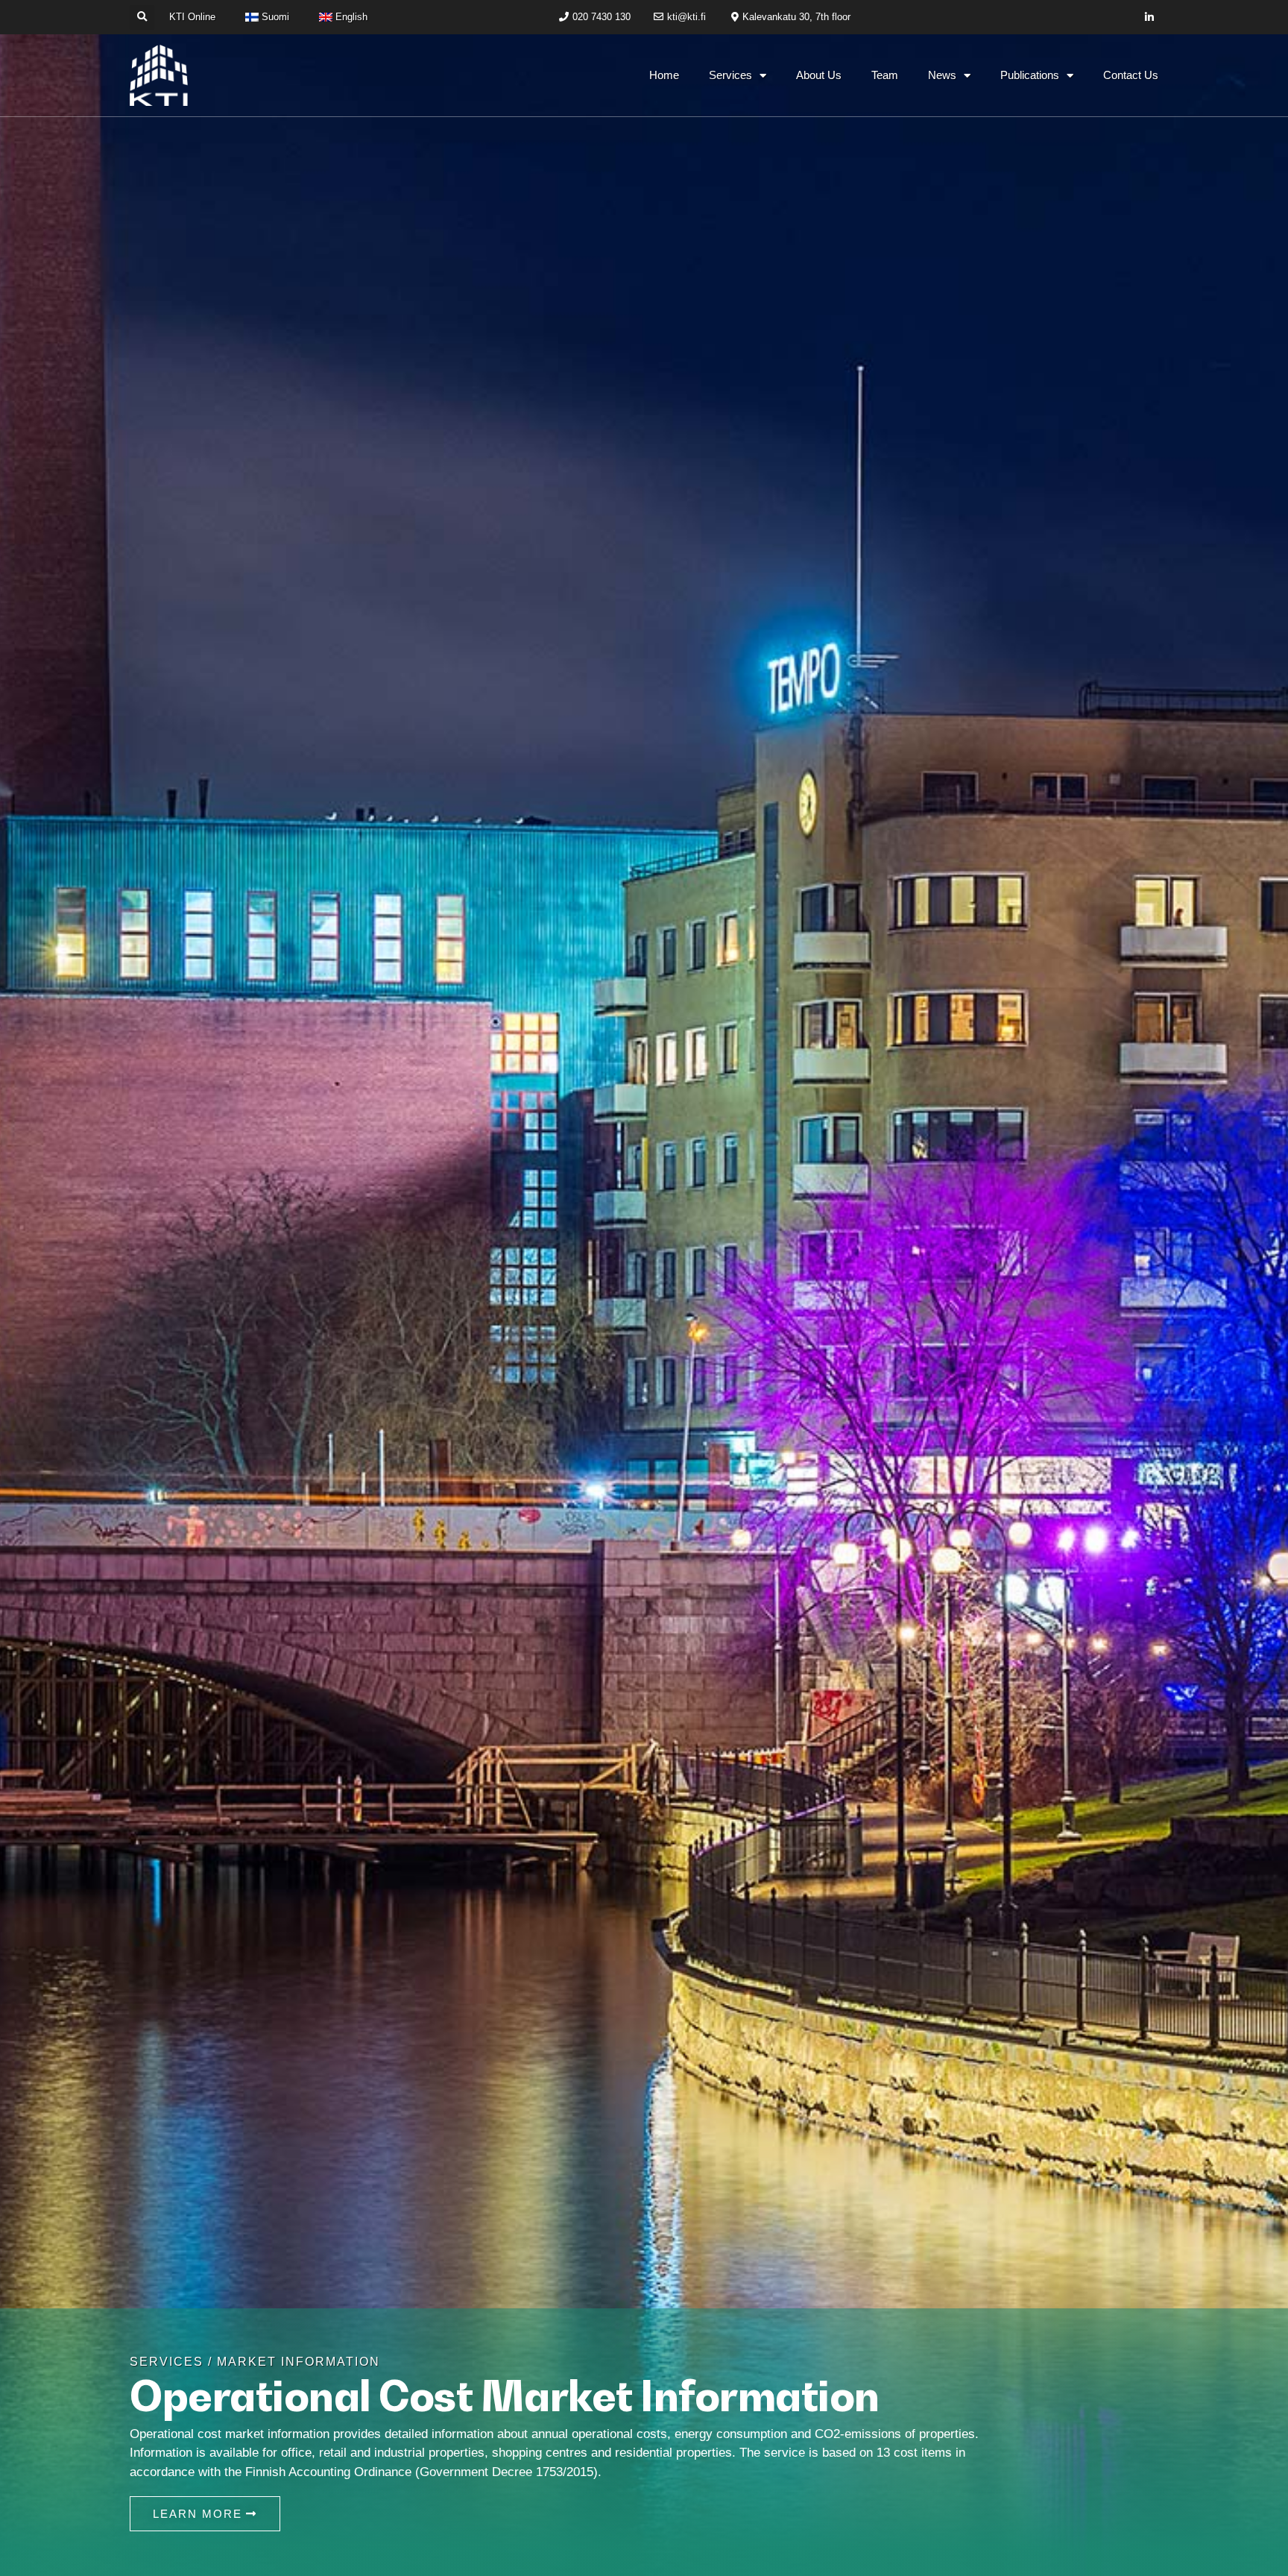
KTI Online (192, 17)
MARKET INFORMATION (299, 2362)
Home (664, 75)
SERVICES (167, 2362)
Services (730, 75)
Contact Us (1131, 75)
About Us (819, 75)
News (942, 75)
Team (885, 75)
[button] (142, 18)
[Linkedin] (1150, 18)
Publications (1030, 75)
